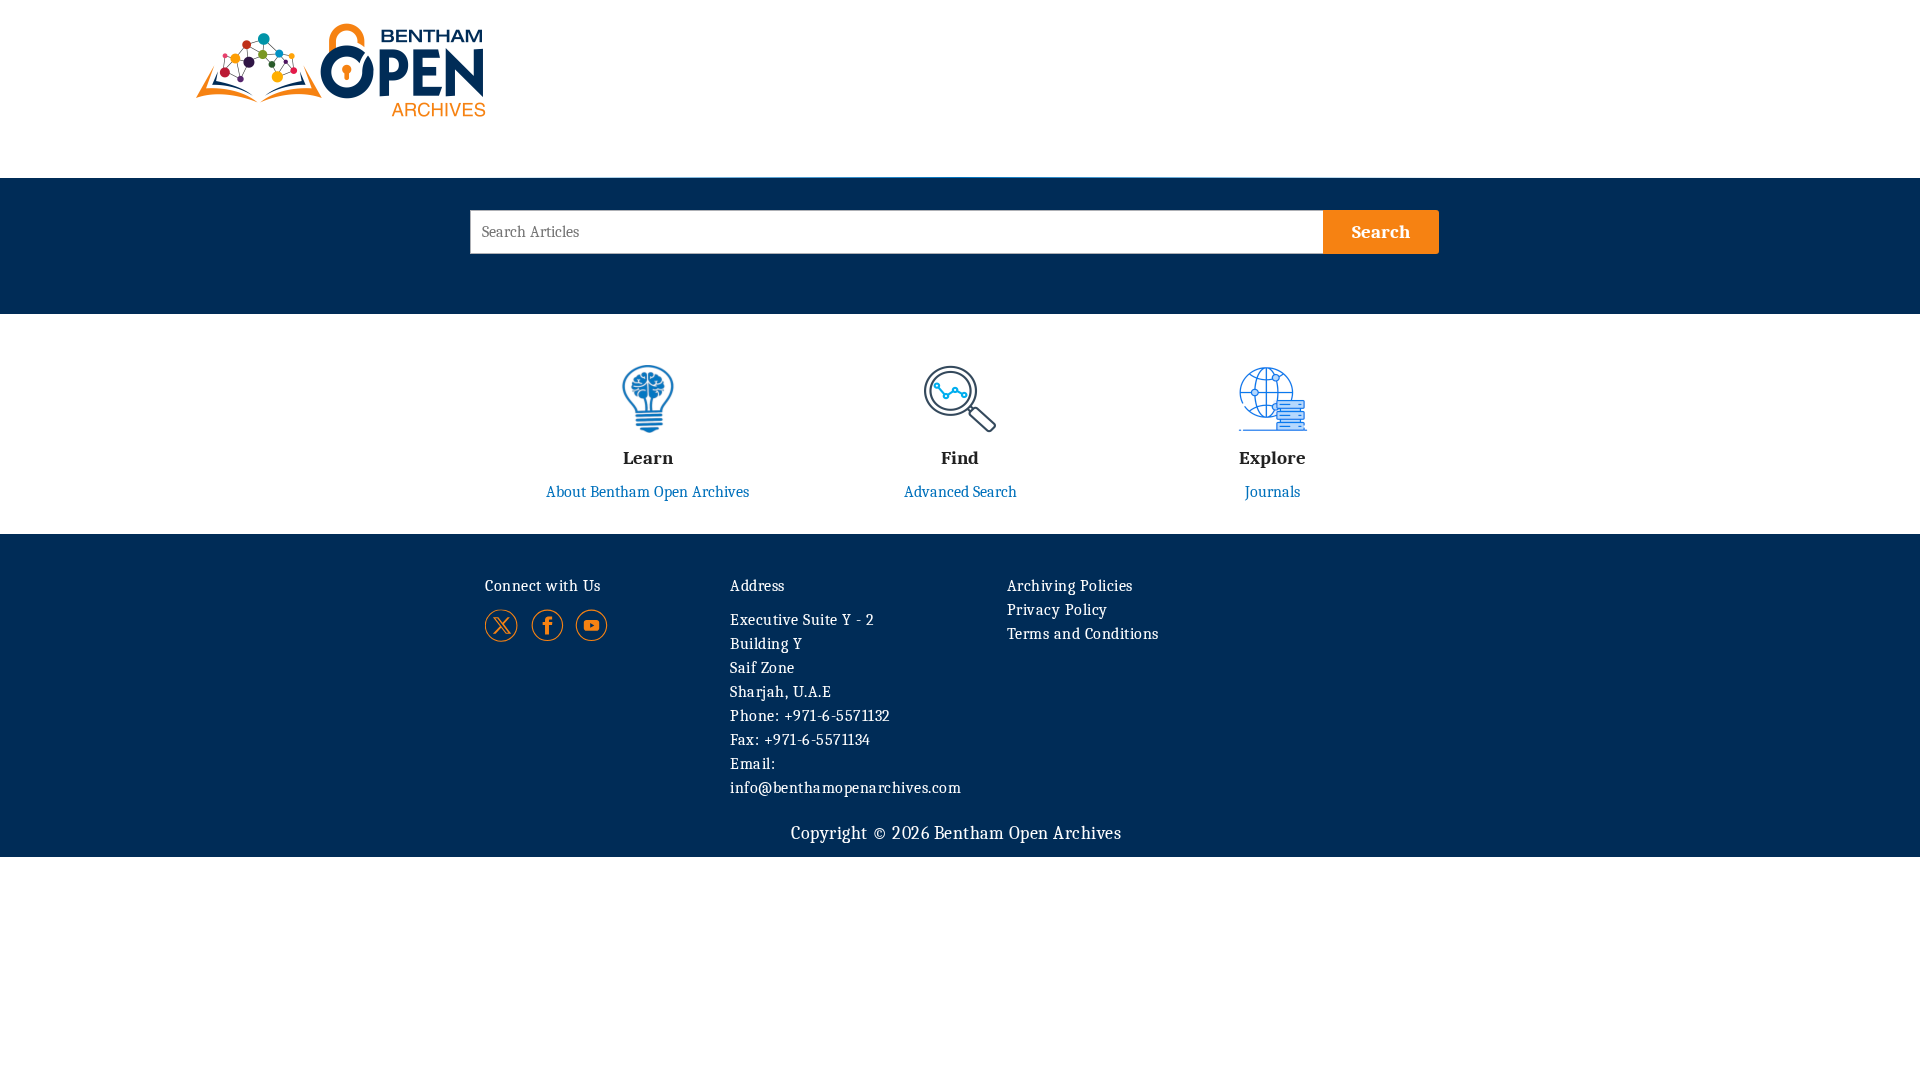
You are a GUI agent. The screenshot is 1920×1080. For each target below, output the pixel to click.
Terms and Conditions (1083, 634)
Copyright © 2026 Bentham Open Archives (956, 833)
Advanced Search (960, 492)
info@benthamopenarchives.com (845, 788)
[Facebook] (547, 625)
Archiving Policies (1070, 586)
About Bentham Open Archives (647, 492)
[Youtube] (591, 625)
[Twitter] (502, 625)
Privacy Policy (1057, 610)
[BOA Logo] (399, 48)
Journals (1272, 492)
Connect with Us (543, 586)
